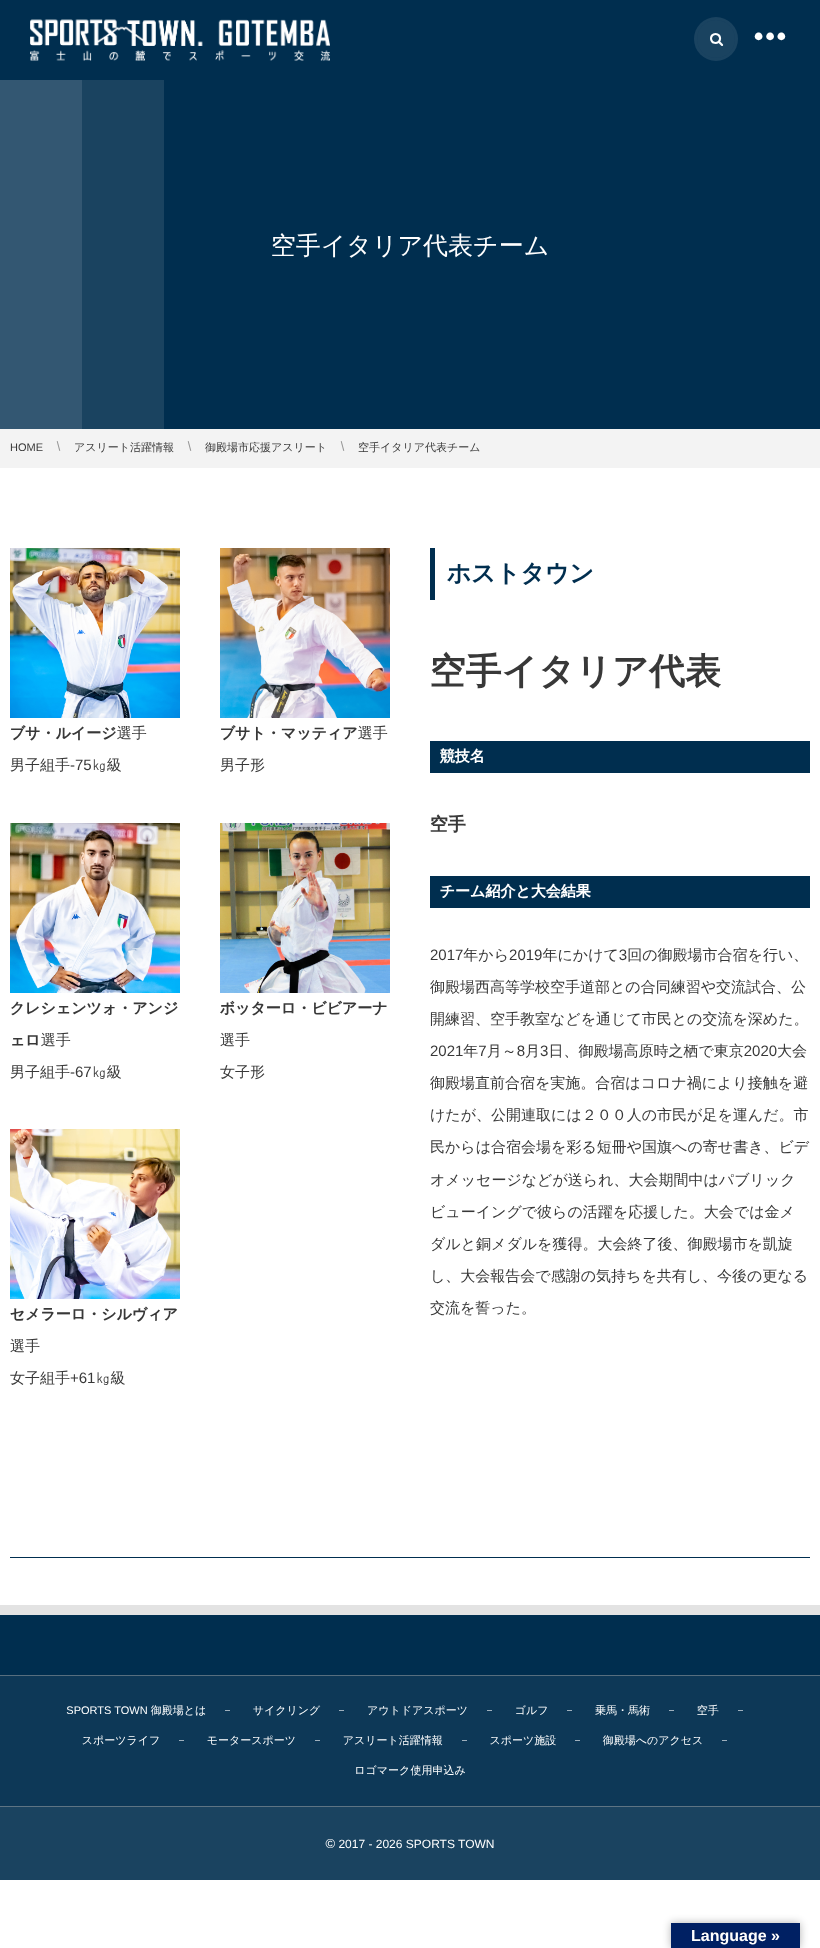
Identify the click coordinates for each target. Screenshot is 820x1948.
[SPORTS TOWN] (180, 39)
